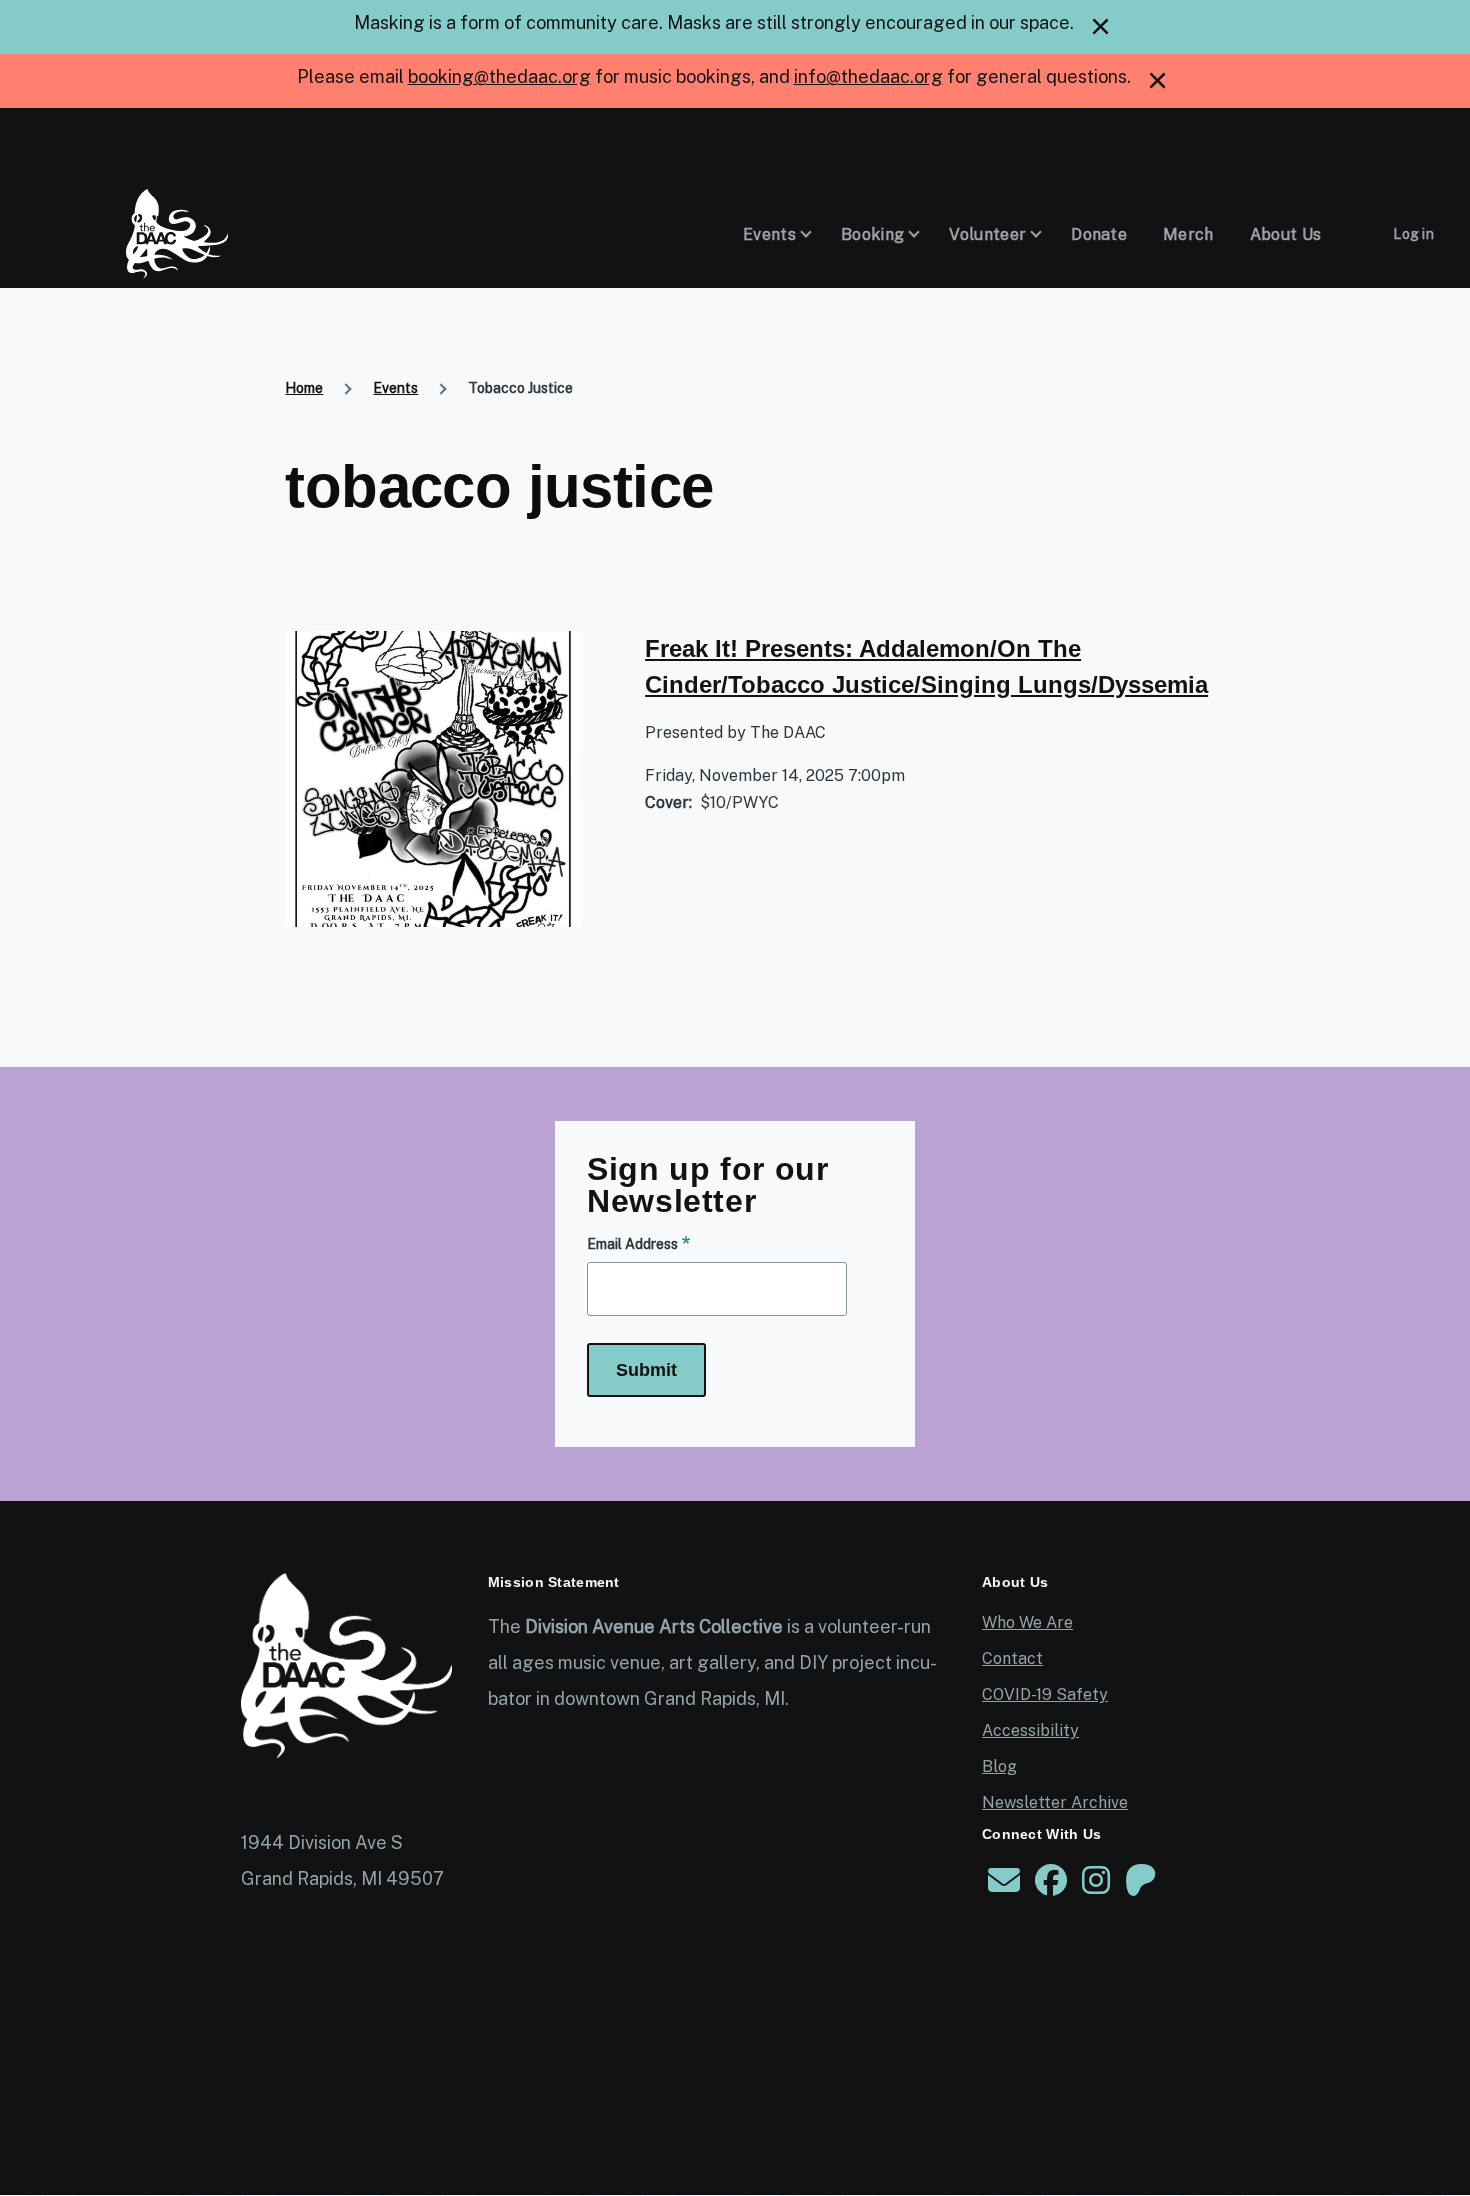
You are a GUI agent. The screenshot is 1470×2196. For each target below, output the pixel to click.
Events (395, 388)
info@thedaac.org (868, 76)
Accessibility (1030, 1730)
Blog (999, 1766)
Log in (1413, 234)
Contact (1012, 1658)
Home (304, 388)
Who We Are (1027, 1622)
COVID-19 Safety (1045, 1694)
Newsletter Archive (1055, 1802)
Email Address (632, 1244)
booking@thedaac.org (499, 76)
